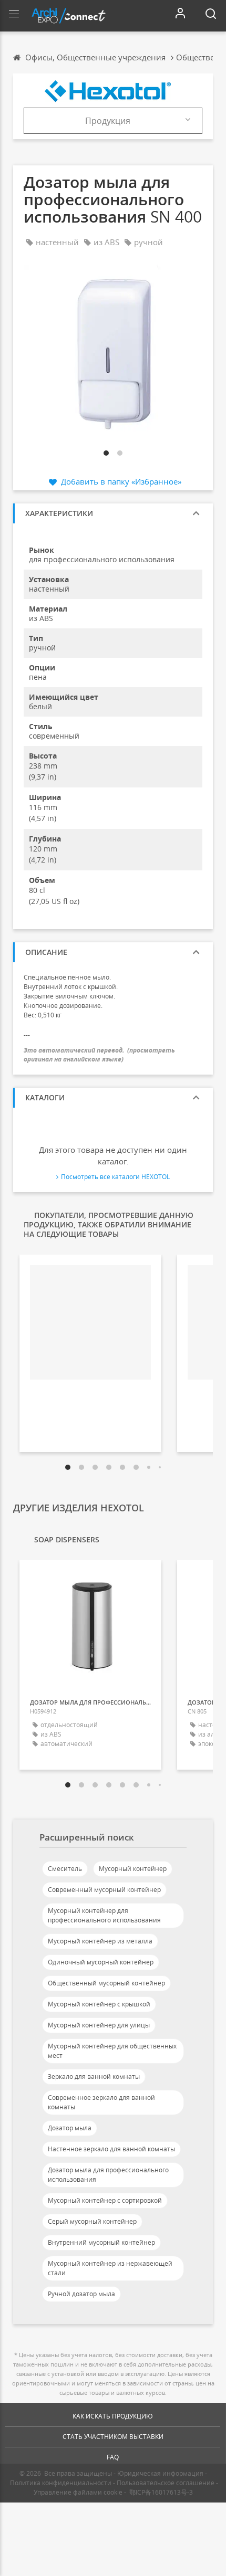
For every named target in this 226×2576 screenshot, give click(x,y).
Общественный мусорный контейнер (106, 1983)
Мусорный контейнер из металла (100, 1941)
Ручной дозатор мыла (81, 2294)
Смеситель (65, 1869)
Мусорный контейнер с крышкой (99, 2004)
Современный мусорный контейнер (104, 1890)
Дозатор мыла (70, 2128)
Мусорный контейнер (133, 1869)
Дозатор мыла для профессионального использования (108, 2175)
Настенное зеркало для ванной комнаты (111, 2149)
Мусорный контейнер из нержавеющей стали (110, 2268)
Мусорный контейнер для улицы (99, 2025)
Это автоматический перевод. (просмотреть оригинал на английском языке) (99, 1055)
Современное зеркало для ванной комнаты (101, 2102)
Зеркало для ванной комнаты (94, 2076)
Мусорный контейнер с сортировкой (105, 2200)
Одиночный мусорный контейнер (101, 1962)
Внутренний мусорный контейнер (101, 2242)
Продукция (108, 121)
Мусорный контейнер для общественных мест (112, 2051)
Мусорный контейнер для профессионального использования (104, 1915)
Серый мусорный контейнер (92, 2221)
